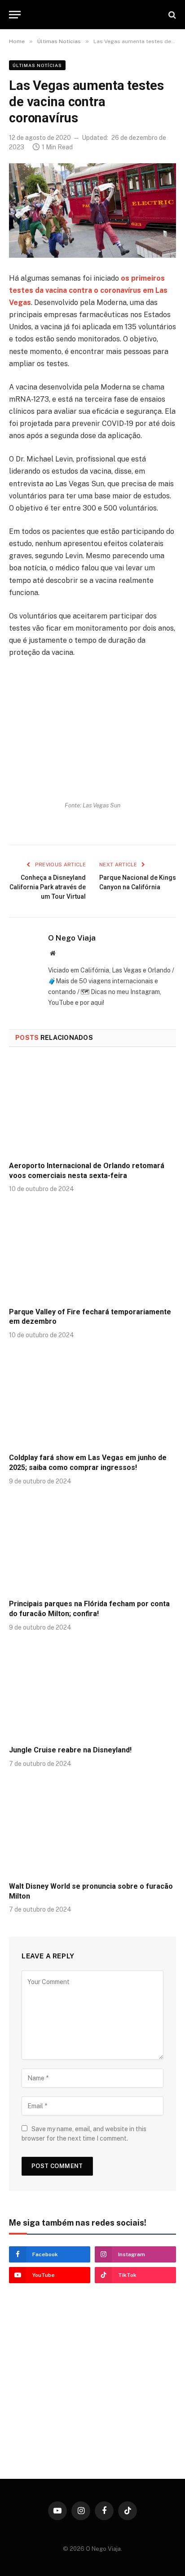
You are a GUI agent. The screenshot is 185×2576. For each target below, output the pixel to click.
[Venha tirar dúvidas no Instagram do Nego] (85, 2426)
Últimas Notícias (37, 65)
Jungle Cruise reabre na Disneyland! (70, 1750)
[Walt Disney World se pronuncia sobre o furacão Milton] (92, 1827)
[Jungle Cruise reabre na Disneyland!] (92, 1691)
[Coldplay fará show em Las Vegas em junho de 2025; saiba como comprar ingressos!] (92, 1399)
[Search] (171, 15)
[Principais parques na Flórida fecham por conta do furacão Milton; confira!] (92, 1545)
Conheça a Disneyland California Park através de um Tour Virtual (48, 887)
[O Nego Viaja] (92, 15)
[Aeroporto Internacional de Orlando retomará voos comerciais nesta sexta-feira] (92, 1107)
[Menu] (15, 15)
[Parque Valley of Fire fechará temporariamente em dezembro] (92, 1252)
